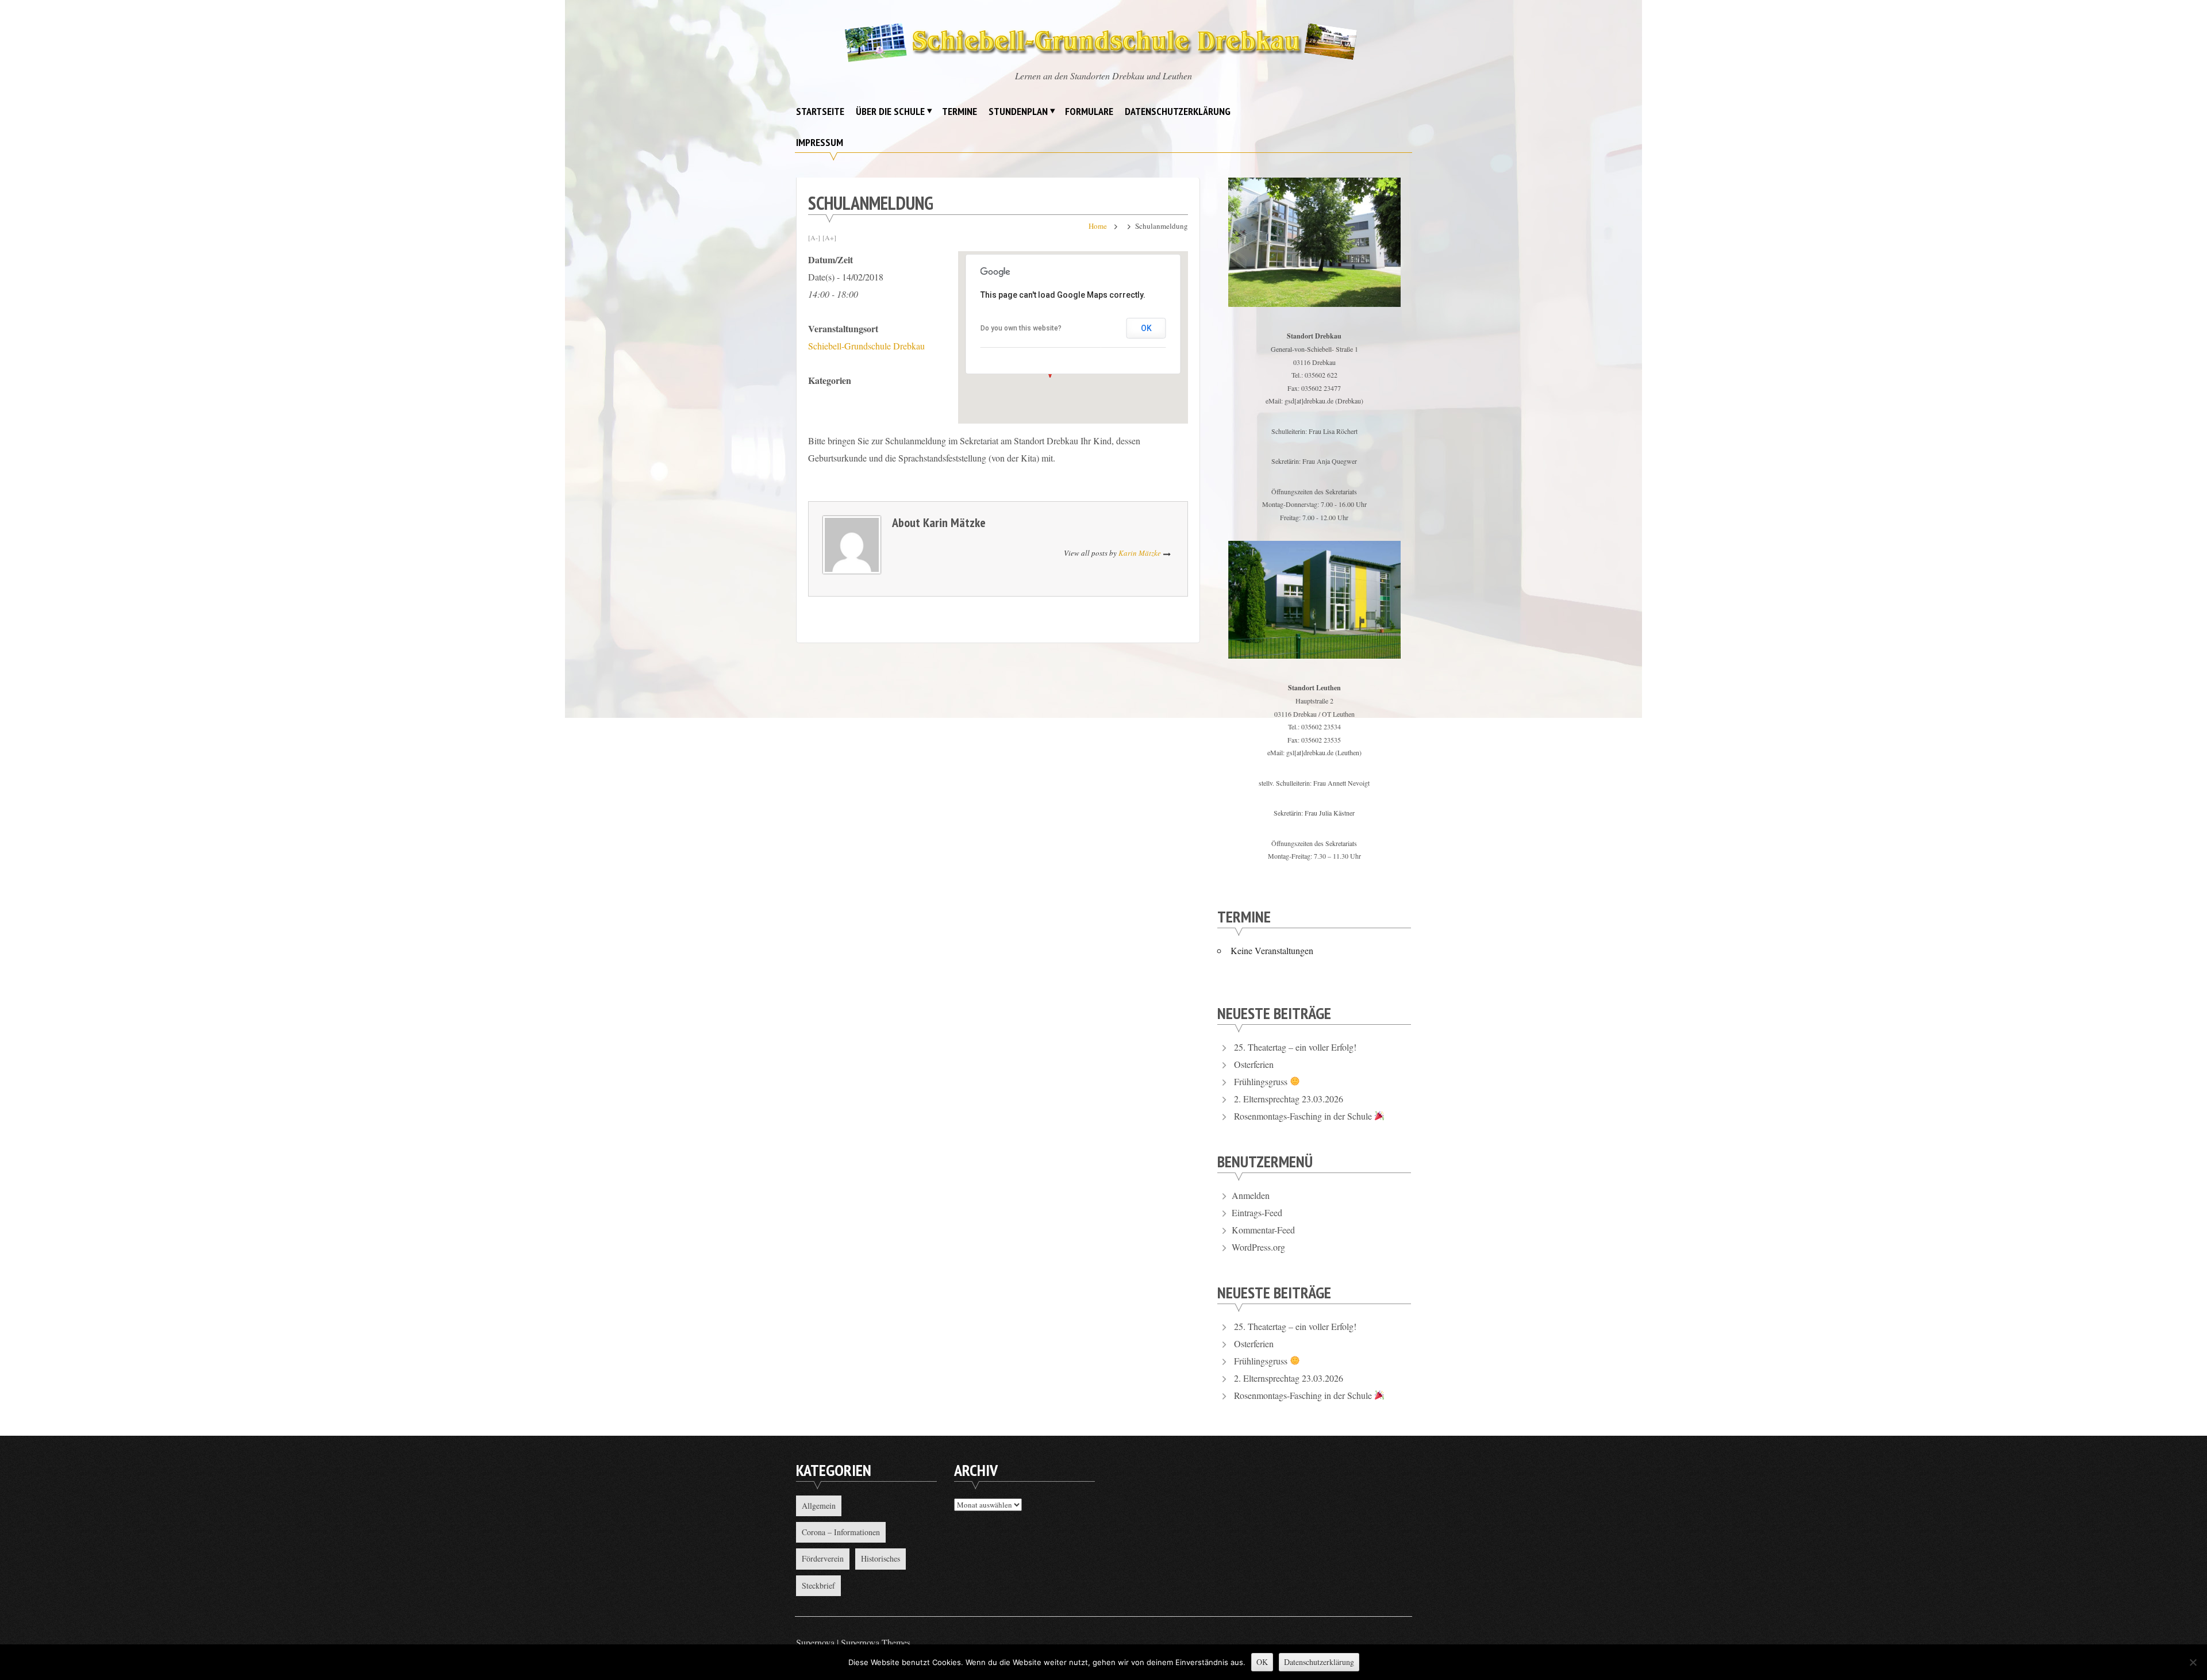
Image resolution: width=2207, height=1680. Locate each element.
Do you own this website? (1021, 328)
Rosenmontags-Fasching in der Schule (1304, 1116)
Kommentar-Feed (1263, 1230)
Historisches (881, 1558)
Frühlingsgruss (1262, 1081)
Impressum (820, 142)
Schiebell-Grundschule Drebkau (866, 346)
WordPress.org (1258, 1247)
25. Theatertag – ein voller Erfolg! (1295, 1047)
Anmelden (1251, 1195)
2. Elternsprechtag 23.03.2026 (1289, 1099)
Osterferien (1254, 1064)
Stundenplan (1018, 111)
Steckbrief (818, 1585)
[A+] (829, 237)
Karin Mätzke (954, 522)
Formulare (1089, 111)
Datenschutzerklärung (1178, 111)
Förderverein (823, 1558)
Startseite (820, 111)
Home (1098, 226)
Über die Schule (890, 111)
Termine (960, 111)
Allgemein (819, 1506)
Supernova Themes (876, 1642)
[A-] (814, 237)
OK (1146, 328)
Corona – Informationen (841, 1532)
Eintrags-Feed (1257, 1212)
